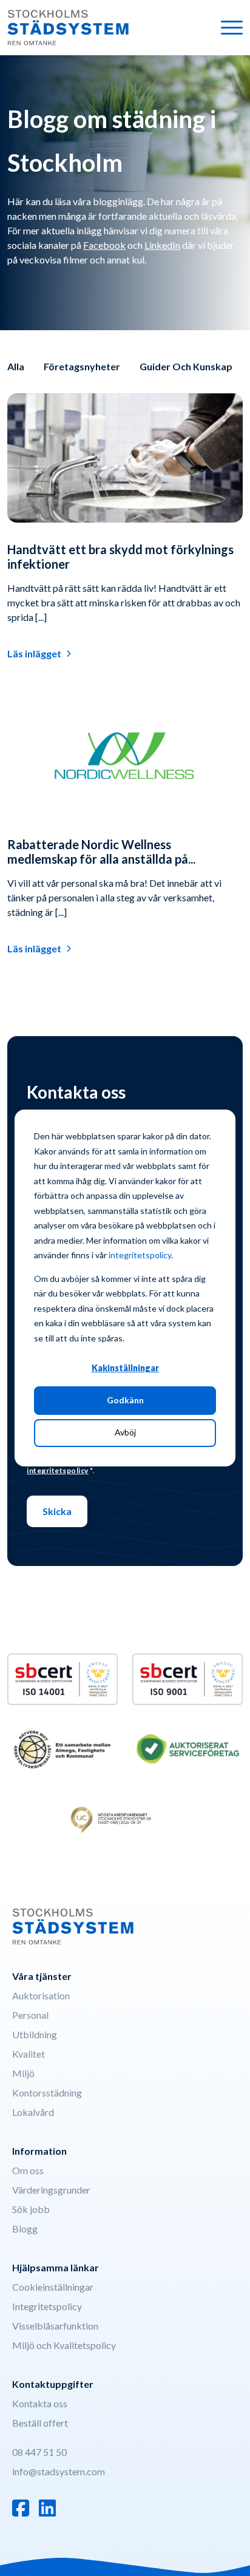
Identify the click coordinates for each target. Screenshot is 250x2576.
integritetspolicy (140, 1255)
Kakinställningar (125, 1368)
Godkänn (125, 1400)
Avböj (125, 1432)
